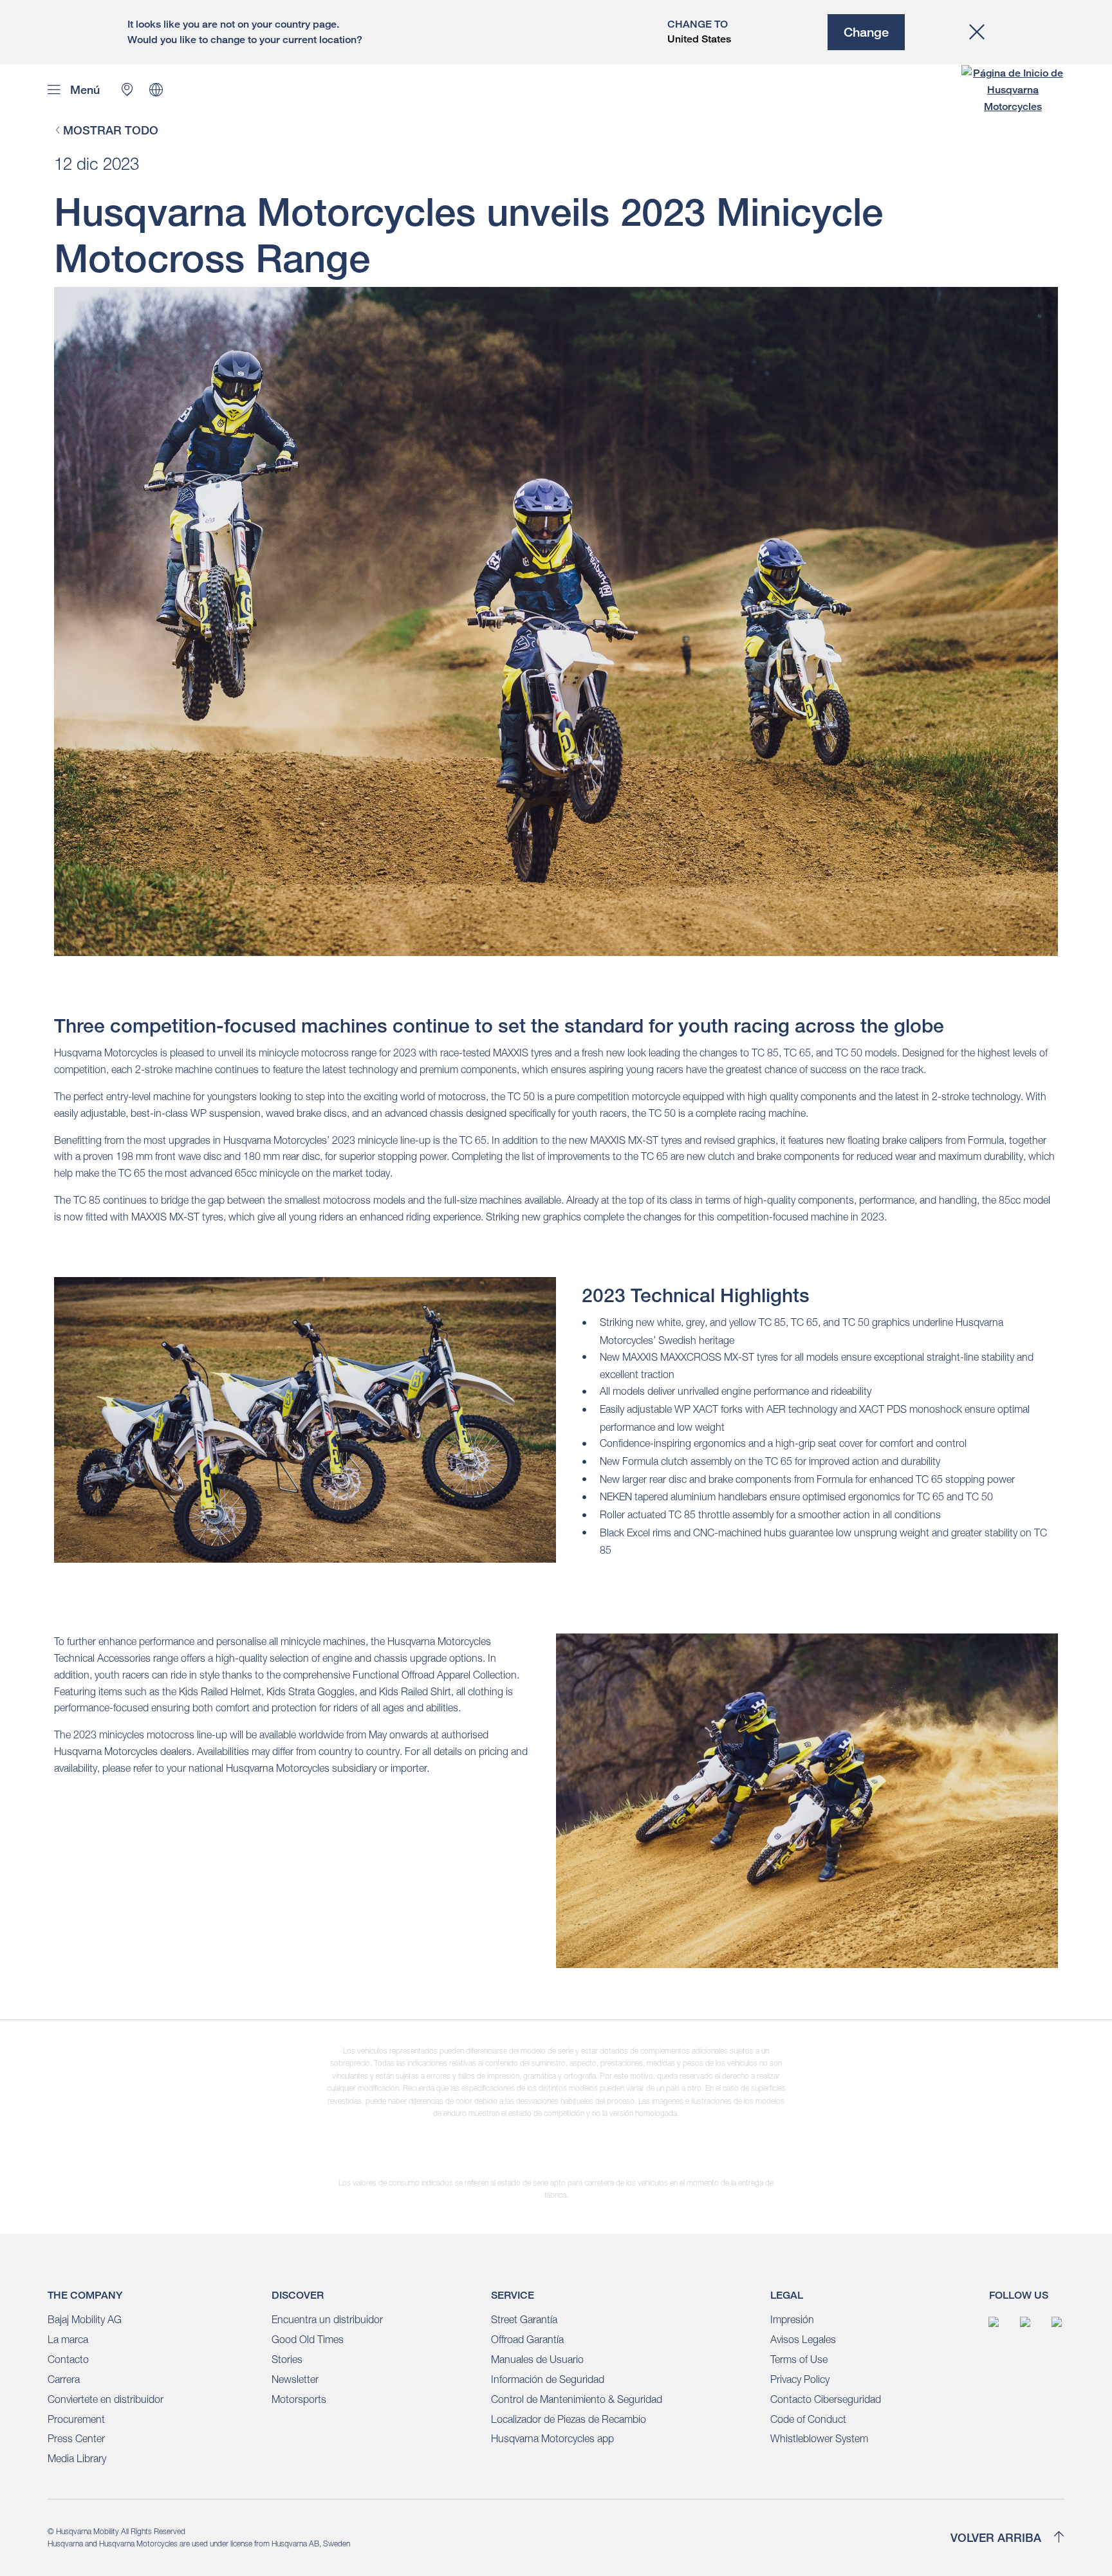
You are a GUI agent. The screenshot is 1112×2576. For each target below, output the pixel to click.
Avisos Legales (803, 2339)
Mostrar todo (111, 131)
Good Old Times (308, 2339)
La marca (68, 2339)
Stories (287, 2359)
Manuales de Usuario (537, 2359)
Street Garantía (524, 2319)
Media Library (77, 2458)
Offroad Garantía (527, 2339)
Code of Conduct (808, 2419)
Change (866, 32)
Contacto (68, 2359)
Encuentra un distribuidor (327, 2319)
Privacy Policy (800, 2379)
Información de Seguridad (548, 2379)
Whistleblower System (819, 2438)
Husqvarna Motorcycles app (552, 2438)
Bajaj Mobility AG (85, 2319)
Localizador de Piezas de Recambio (569, 2419)
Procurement (76, 2419)
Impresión (792, 2319)
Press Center (76, 2438)
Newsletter (295, 2379)
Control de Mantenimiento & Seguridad (577, 2399)
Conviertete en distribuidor (106, 2399)
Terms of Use (799, 2359)
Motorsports (299, 2399)
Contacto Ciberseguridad (826, 2399)
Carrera (64, 2379)
